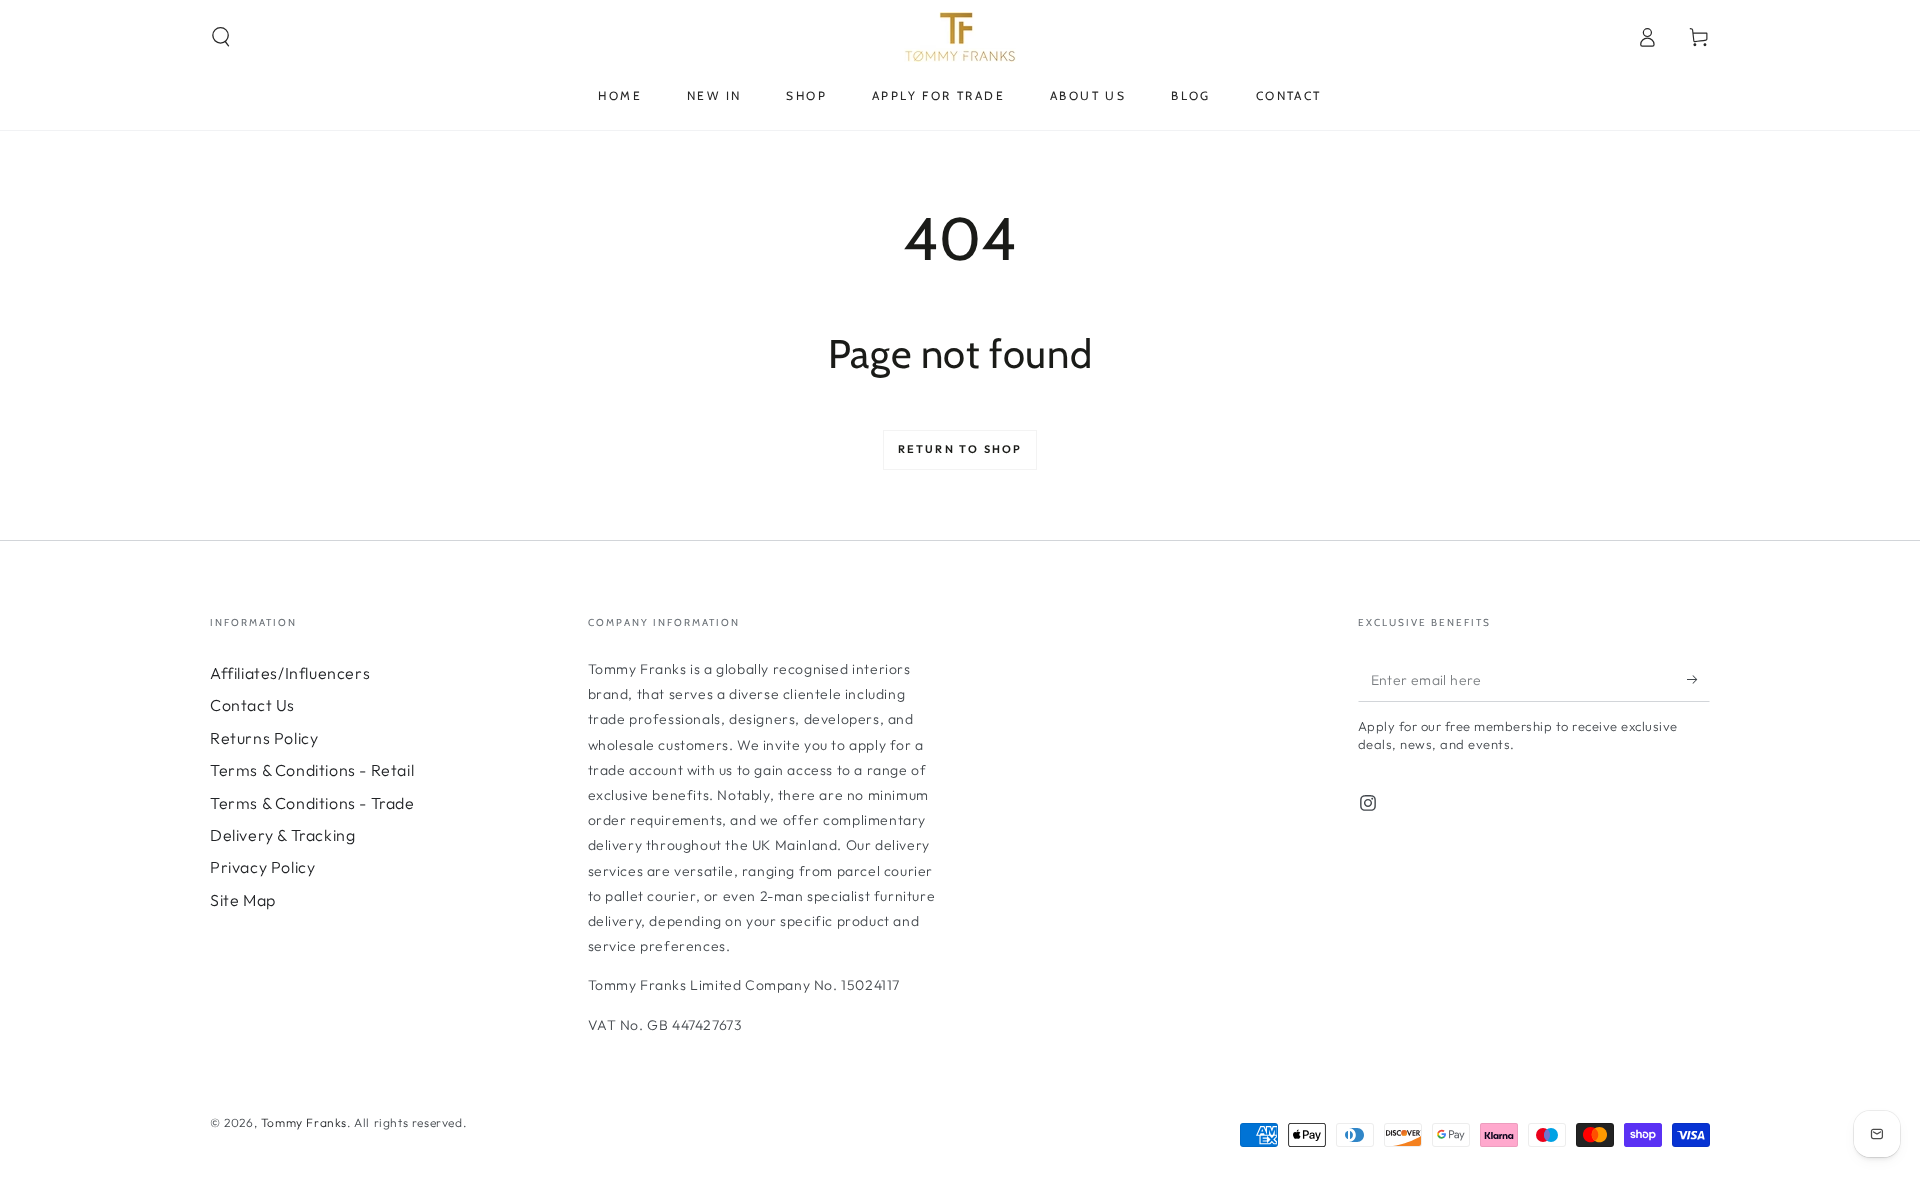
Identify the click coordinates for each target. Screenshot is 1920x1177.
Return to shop (960, 449)
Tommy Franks (304, 1122)
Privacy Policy (262, 867)
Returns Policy (264, 738)
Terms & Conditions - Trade (312, 803)
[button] (221, 37)
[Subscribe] (1698, 679)
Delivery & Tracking (282, 835)
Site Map (243, 900)
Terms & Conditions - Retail (312, 770)
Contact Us (252, 705)
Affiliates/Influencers (290, 673)
